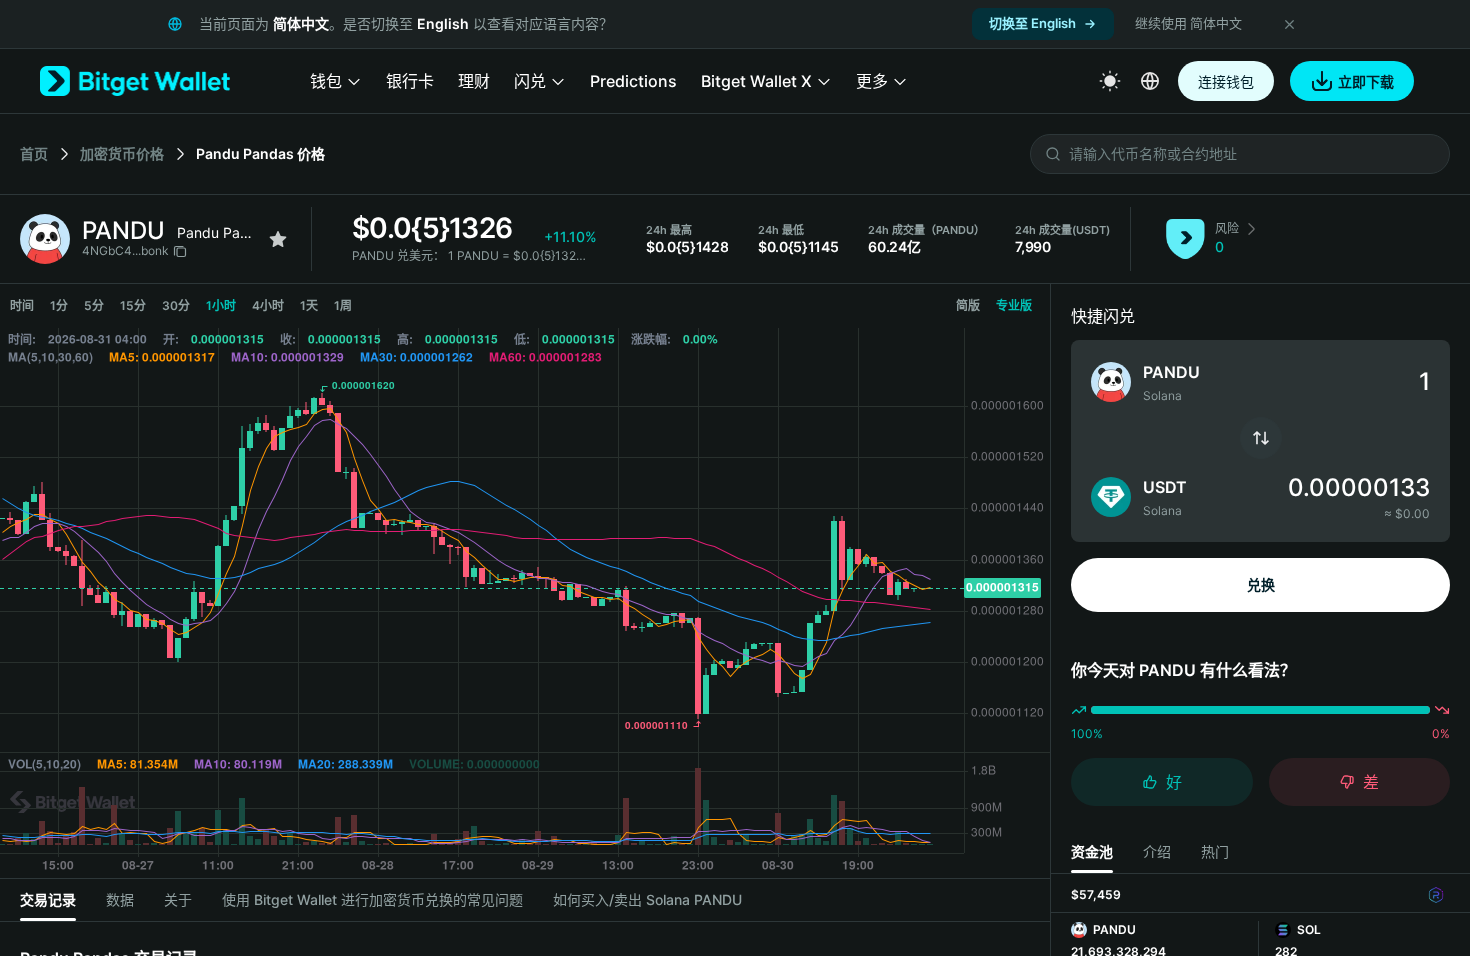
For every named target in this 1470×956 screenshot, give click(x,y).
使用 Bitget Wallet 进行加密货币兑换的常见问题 (372, 899)
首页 (34, 153)
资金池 (1092, 851)
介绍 (1157, 851)
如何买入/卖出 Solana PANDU (647, 899)
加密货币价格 (122, 153)
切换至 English (1032, 23)
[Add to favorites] (278, 239)
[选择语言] (1150, 81)
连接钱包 (1226, 81)
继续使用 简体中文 (1188, 23)
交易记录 (48, 899)
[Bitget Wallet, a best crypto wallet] (135, 81)
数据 (120, 899)
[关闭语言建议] (1289, 24)
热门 (1215, 851)
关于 (178, 899)
